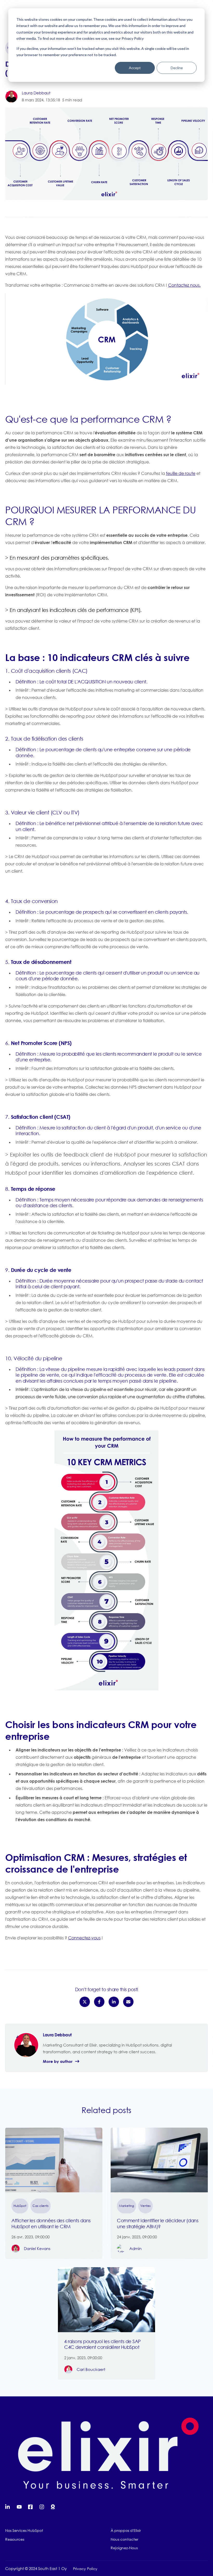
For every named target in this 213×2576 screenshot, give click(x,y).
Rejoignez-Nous (124, 2548)
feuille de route (181, 473)
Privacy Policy (85, 2569)
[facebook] (31, 2507)
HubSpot (20, 2206)
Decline (177, 68)
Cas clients (41, 2206)
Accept (135, 68)
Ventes (145, 2206)
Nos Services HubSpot (24, 2530)
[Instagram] (42, 2507)
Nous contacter (124, 2539)
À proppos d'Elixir (126, 2530)
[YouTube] (19, 2507)
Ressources (15, 2539)
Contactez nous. (184, 285)
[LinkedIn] (8, 2507)
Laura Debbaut (36, 93)
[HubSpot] (54, 2507)
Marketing (127, 2206)
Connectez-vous (84, 1938)
